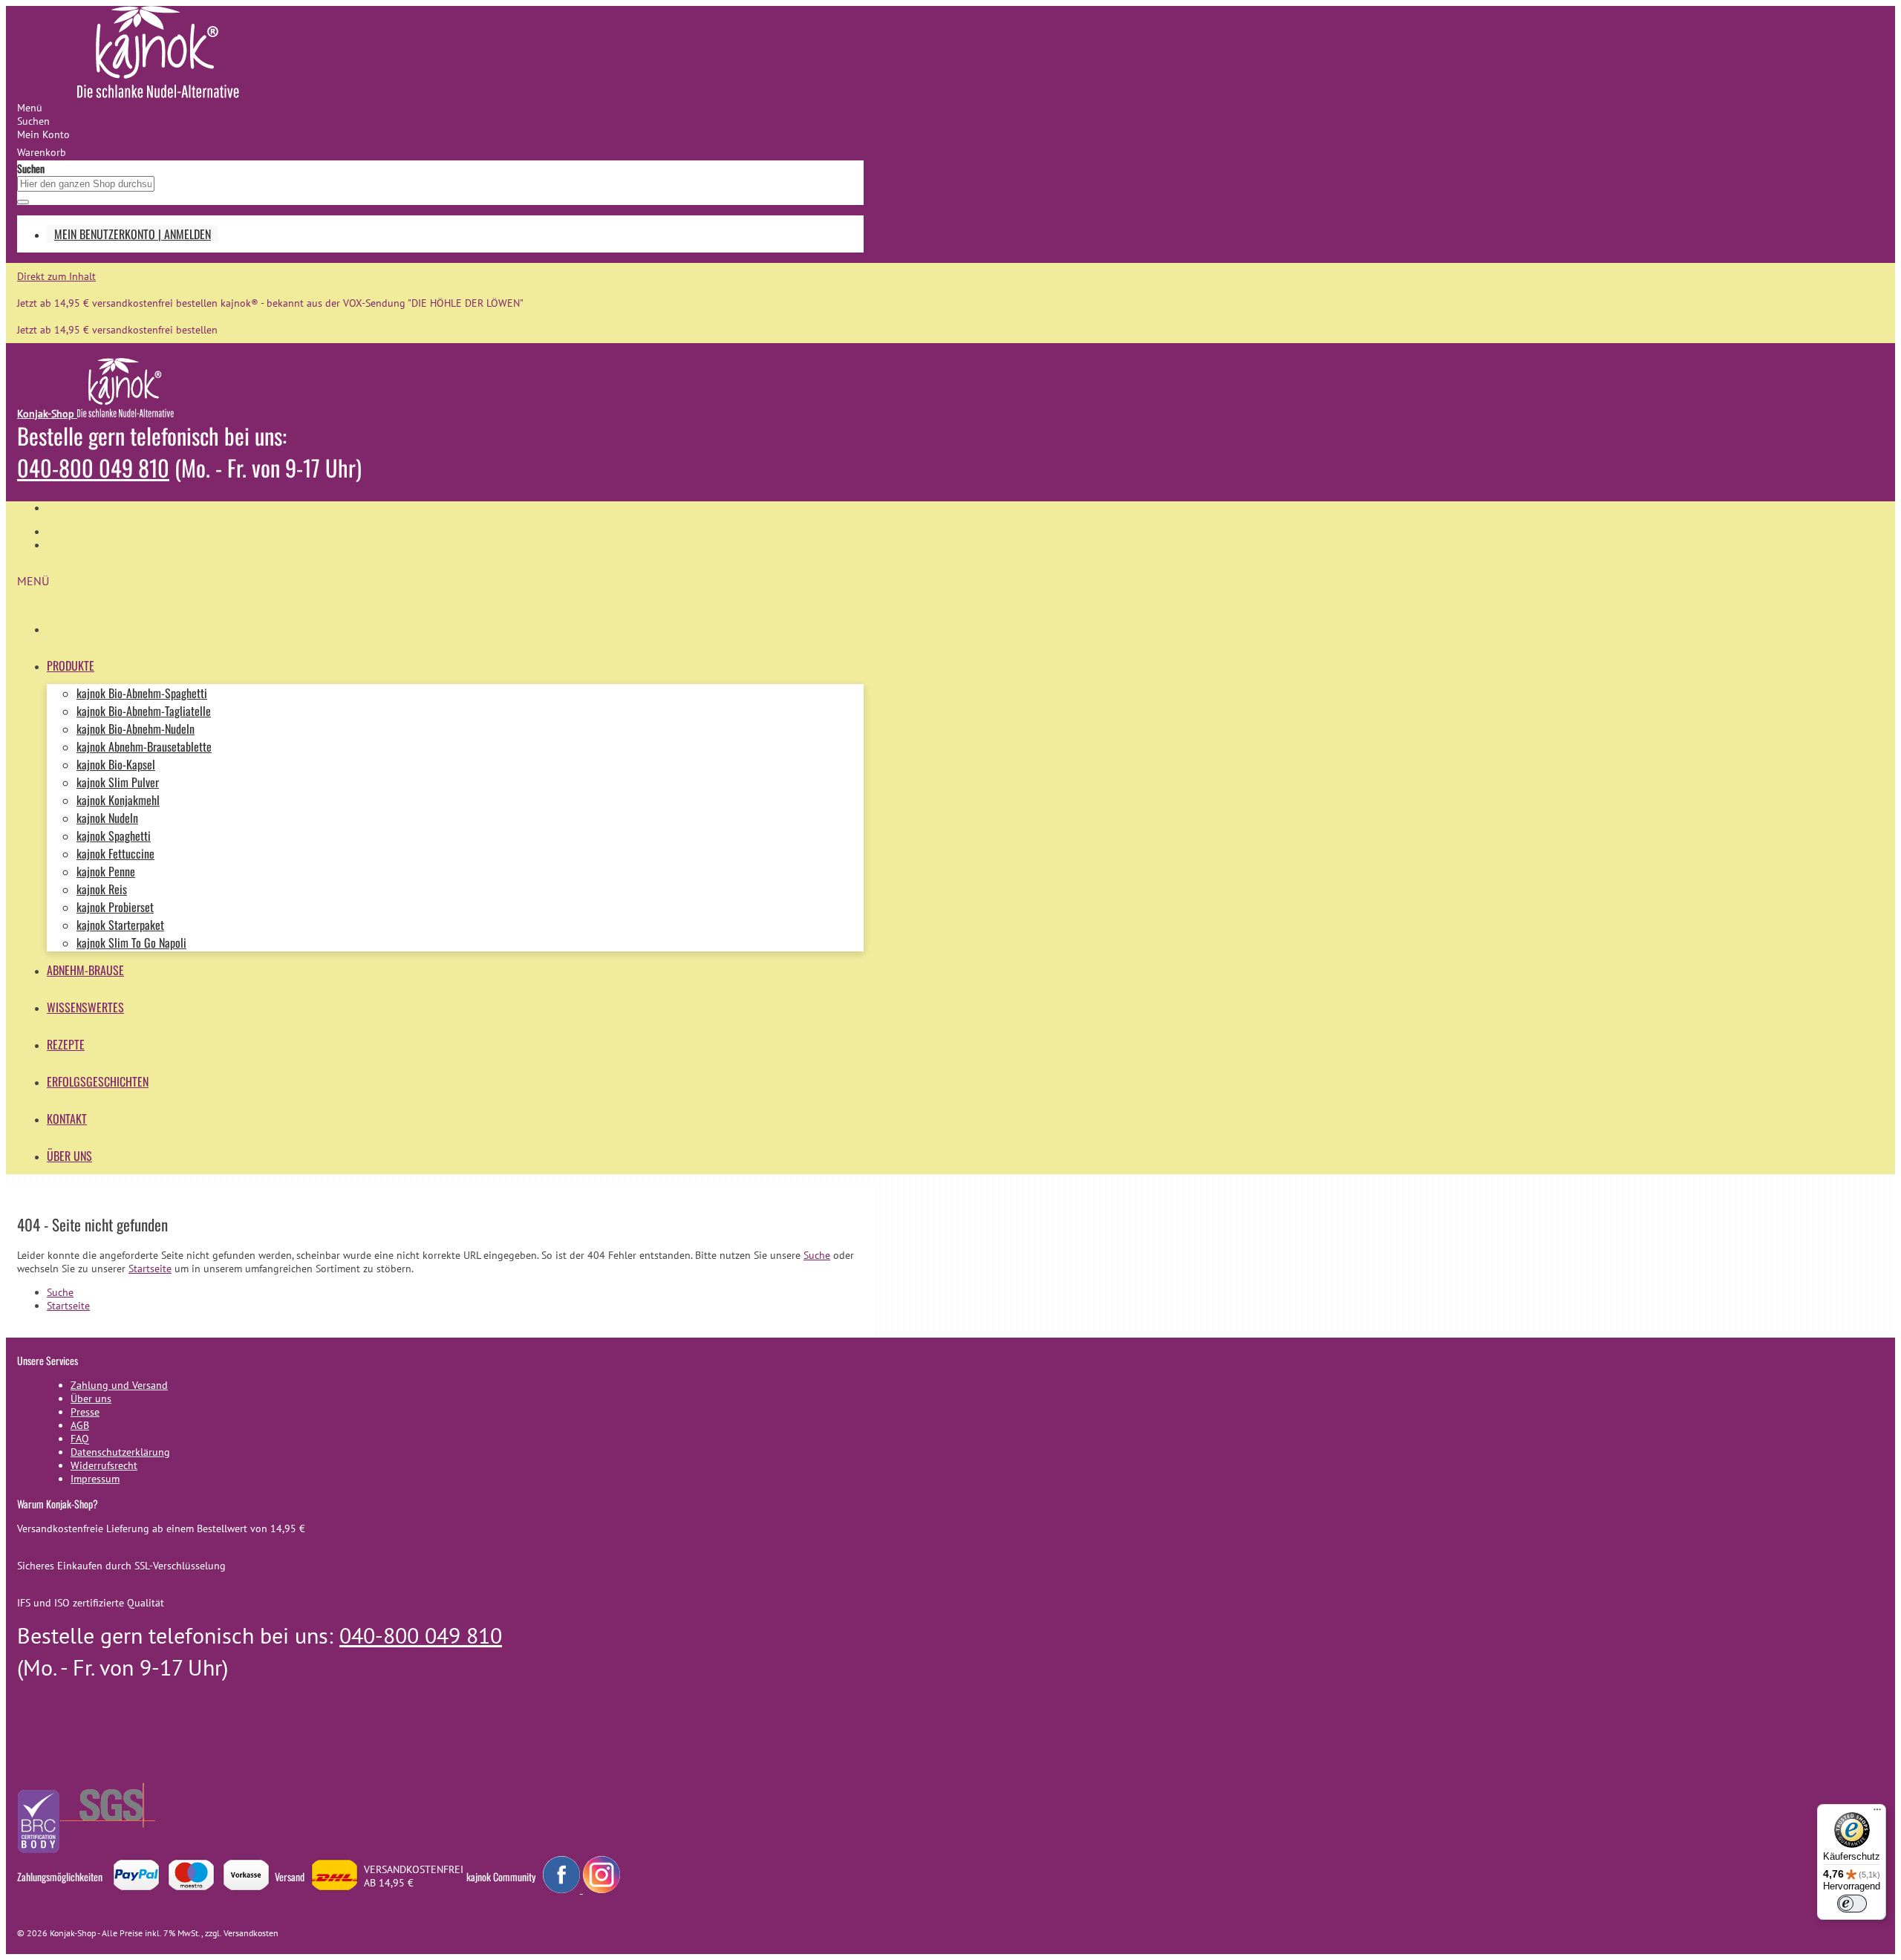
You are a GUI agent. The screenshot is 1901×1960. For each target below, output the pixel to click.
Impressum (95, 1479)
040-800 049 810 (93, 468)
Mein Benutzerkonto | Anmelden (133, 234)
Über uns (91, 1399)
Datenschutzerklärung (120, 1452)
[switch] (1852, 1904)
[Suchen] (23, 202)
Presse (85, 1412)
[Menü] (1877, 1813)
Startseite (150, 1269)
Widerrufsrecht (104, 1465)
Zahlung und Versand (119, 1385)
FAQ (80, 1439)
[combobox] (86, 184)
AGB (80, 1425)
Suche (817, 1255)
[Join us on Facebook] (563, 1889)
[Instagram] (601, 1889)
